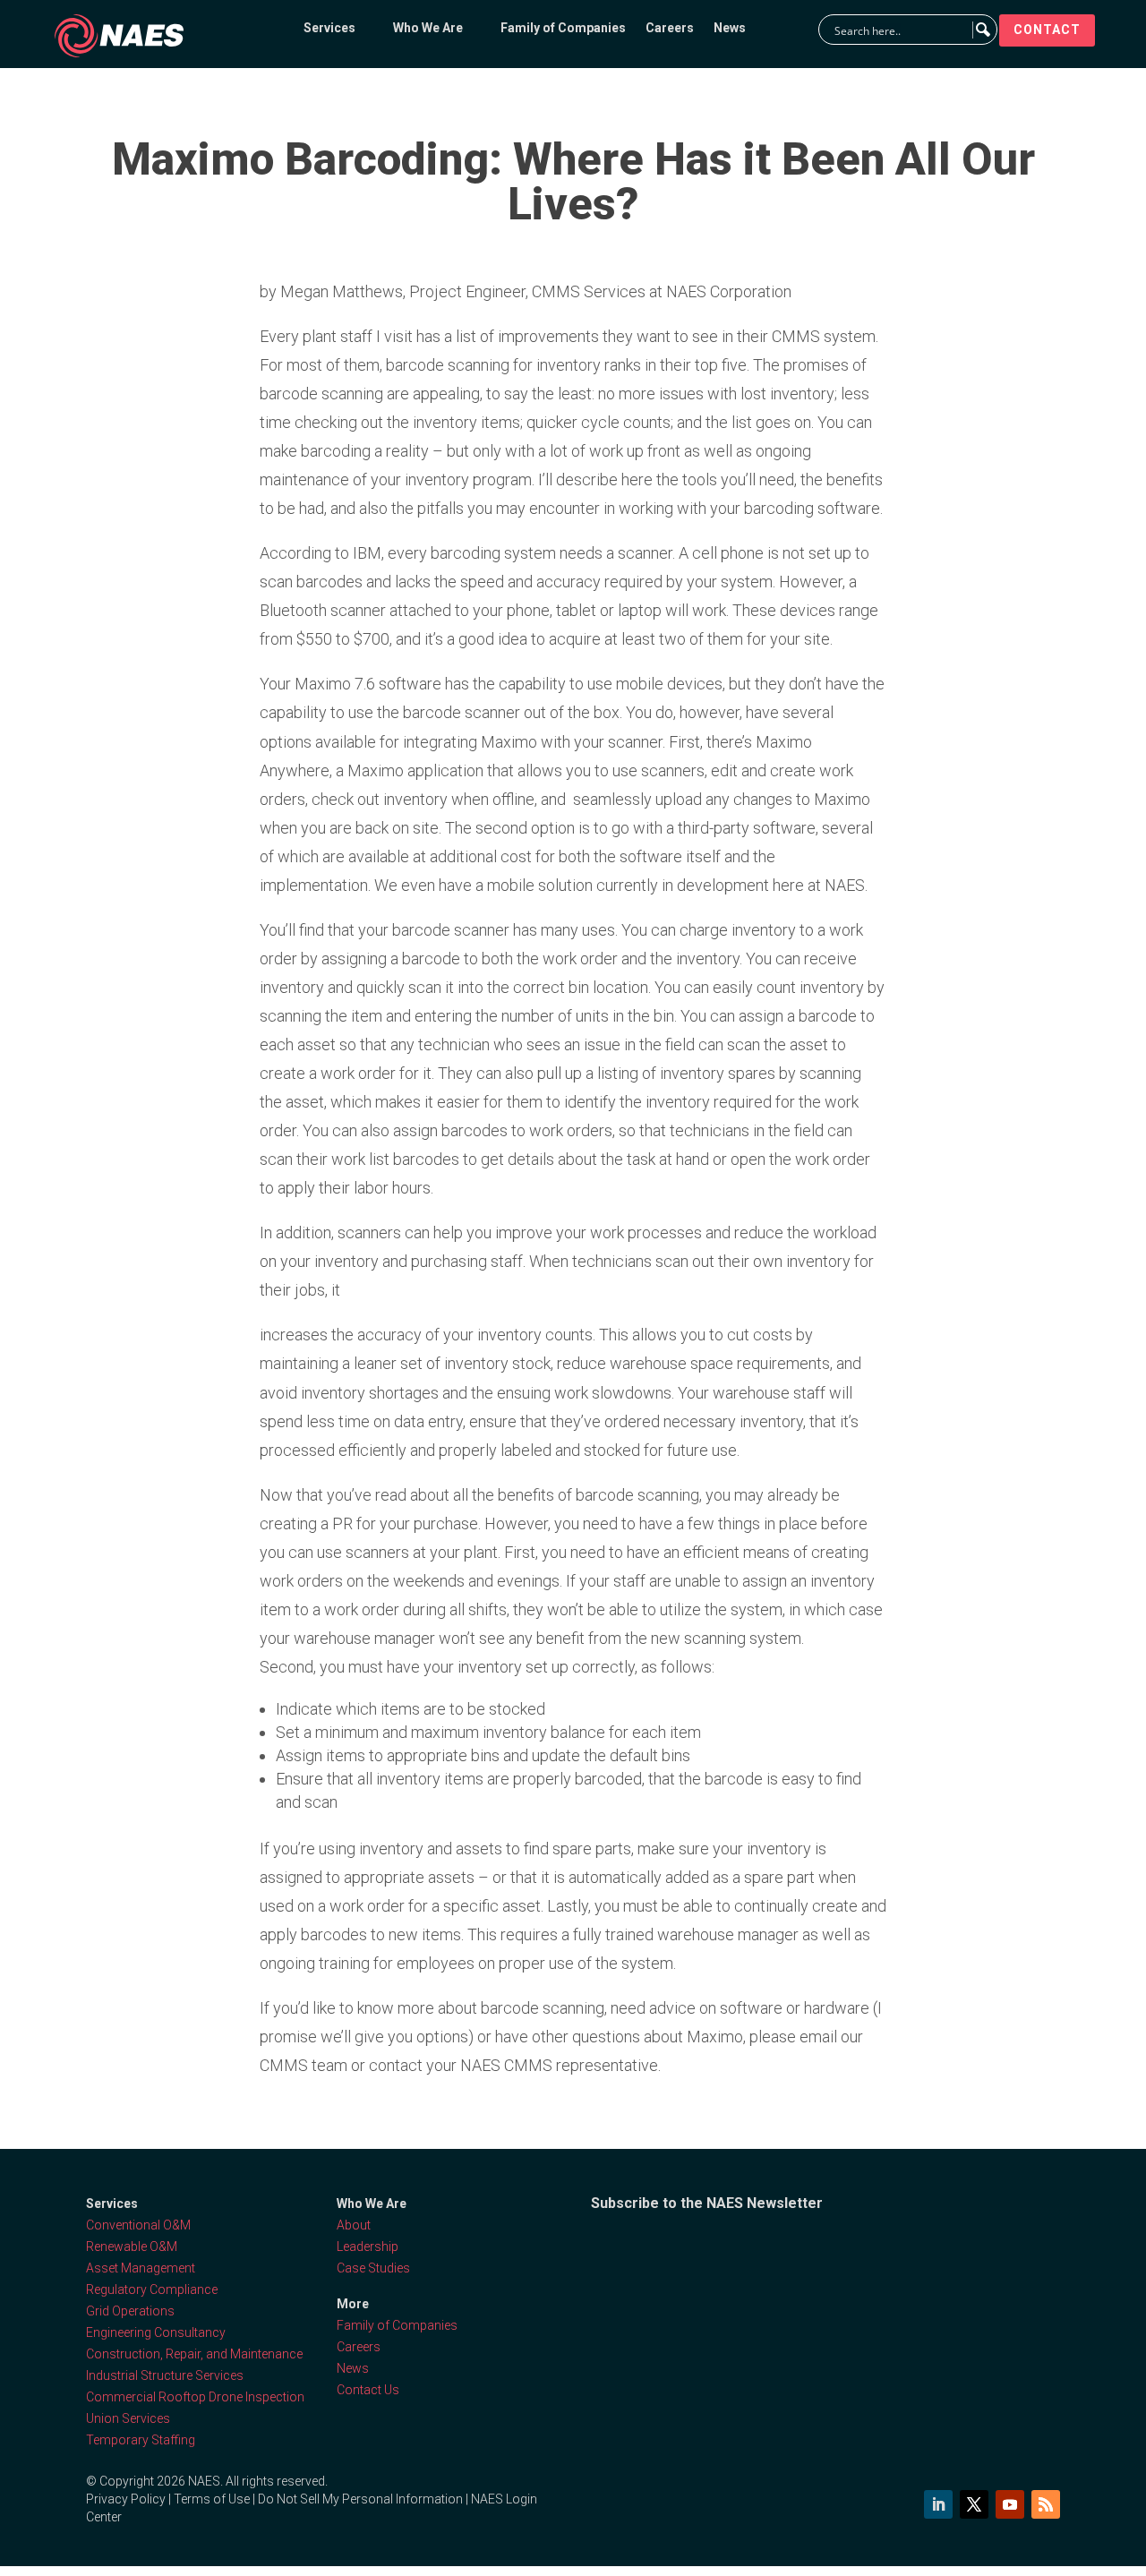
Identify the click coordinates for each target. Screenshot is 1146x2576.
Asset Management (141, 2268)
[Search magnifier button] (982, 30)
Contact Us (368, 2390)
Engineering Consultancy (156, 2332)
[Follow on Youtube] (1010, 2504)
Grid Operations (130, 2311)
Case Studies (373, 2268)
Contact (1047, 30)
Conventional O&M (138, 2225)
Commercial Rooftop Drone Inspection (195, 2397)
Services (329, 28)
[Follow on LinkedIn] (938, 2504)
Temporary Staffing (141, 2440)
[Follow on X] (974, 2504)
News (730, 28)
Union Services (128, 2418)
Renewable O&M (132, 2247)
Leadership (368, 2247)
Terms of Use (212, 2499)
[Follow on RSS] (1046, 2504)
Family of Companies (563, 28)
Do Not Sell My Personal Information (360, 2499)
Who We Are (428, 28)
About (354, 2225)
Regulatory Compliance (152, 2289)
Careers (670, 28)
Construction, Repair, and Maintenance (194, 2354)
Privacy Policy (126, 2499)
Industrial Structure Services (165, 2375)
